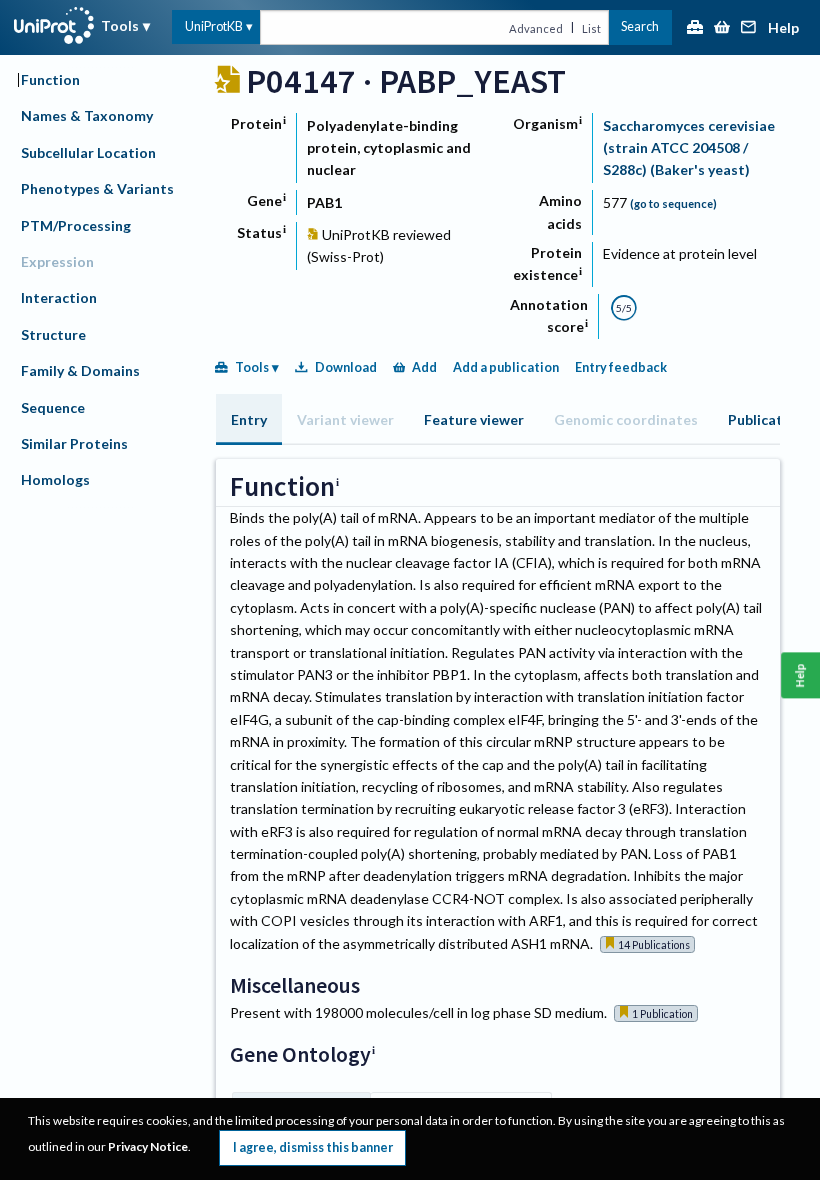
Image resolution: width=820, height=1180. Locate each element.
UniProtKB (214, 26)
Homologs (55, 479)
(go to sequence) (673, 203)
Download (346, 367)
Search (640, 26)
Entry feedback (621, 367)
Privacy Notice (148, 1146)
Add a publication (506, 367)
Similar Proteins (74, 443)
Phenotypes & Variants (97, 188)
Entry (249, 419)
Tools (120, 25)
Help (783, 28)
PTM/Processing (76, 225)
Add (424, 367)
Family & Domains (80, 370)
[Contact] (749, 28)
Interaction (59, 297)
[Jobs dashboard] (695, 28)
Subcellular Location (88, 152)
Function (50, 79)
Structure (53, 334)
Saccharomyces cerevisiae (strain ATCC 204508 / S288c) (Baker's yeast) (689, 148)
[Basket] (722, 28)
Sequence (53, 407)
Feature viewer (474, 419)
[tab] (249, 419)
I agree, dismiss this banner (313, 1147)
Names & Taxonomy (87, 115)
